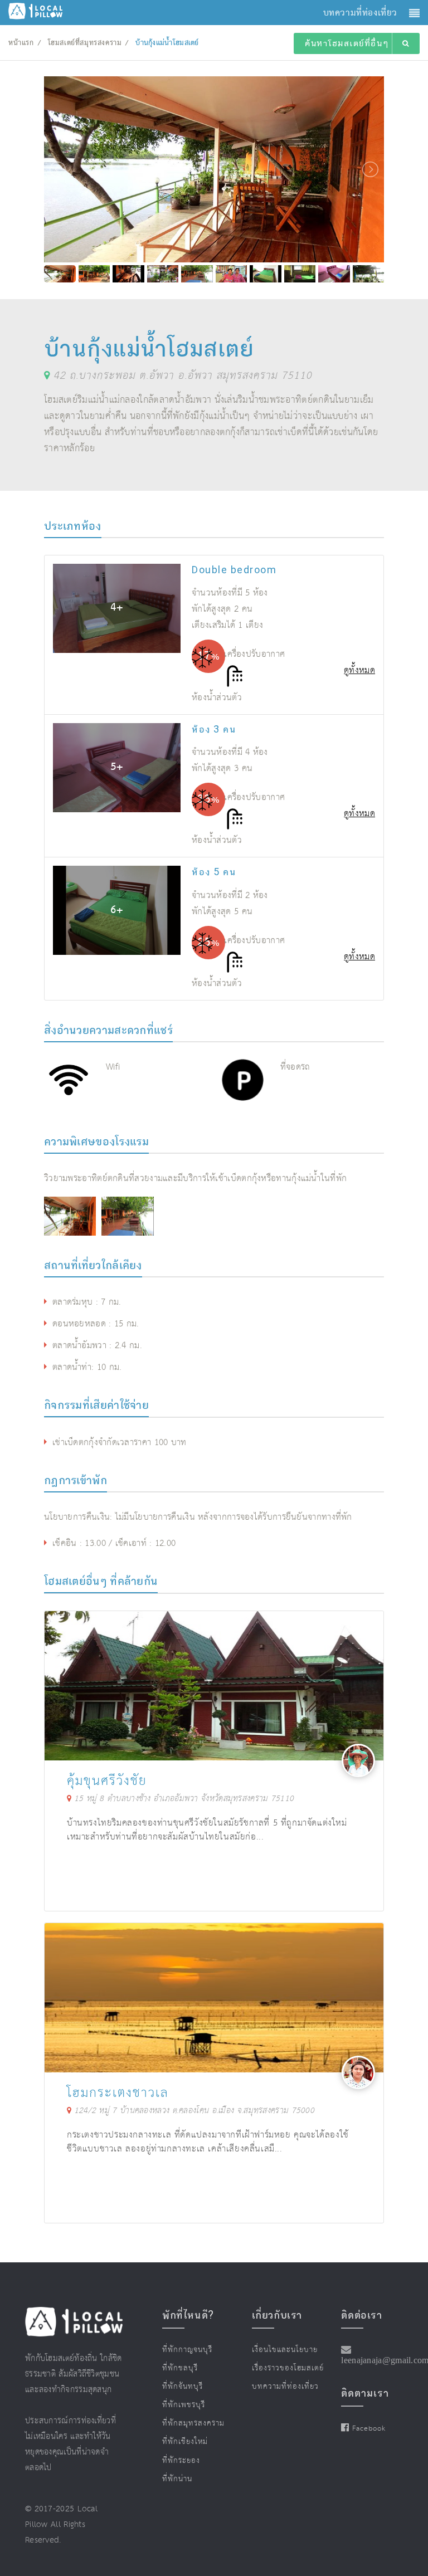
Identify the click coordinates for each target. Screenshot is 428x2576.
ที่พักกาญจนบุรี (187, 2350)
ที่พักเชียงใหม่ (185, 2442)
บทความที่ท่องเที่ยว (285, 2387)
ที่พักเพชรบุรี (184, 2405)
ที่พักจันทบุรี (183, 2387)
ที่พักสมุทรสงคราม (193, 2423)
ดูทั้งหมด (359, 670)
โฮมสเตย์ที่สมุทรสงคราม (85, 43)
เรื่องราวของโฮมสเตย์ (288, 2368)
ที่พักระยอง (181, 2461)
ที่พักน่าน (177, 2479)
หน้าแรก (21, 43)
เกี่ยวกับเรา (277, 2315)
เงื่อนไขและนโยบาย (285, 2350)
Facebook (369, 2429)
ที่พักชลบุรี (180, 2368)
